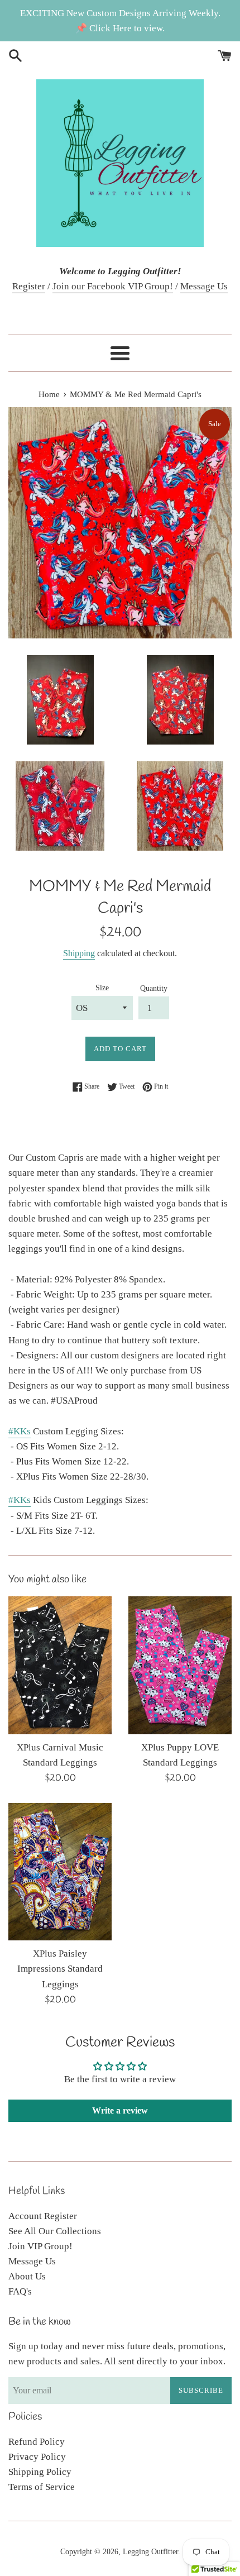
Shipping (79, 953)
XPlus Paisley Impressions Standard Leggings (60, 1969)
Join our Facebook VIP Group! (113, 286)
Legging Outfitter (150, 2552)
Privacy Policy (37, 2457)
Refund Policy (37, 2442)
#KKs (20, 1431)
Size (102, 988)
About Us (27, 2276)
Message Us (204, 286)
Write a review (120, 2110)
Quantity (154, 988)
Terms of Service (42, 2487)
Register (29, 286)
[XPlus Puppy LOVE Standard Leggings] (180, 1665)
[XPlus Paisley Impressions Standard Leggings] (60, 1872)
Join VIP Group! (40, 2246)
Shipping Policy (40, 2472)
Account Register (43, 2216)
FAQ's (20, 2291)
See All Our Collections (55, 2231)
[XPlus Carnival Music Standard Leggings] (60, 1665)
